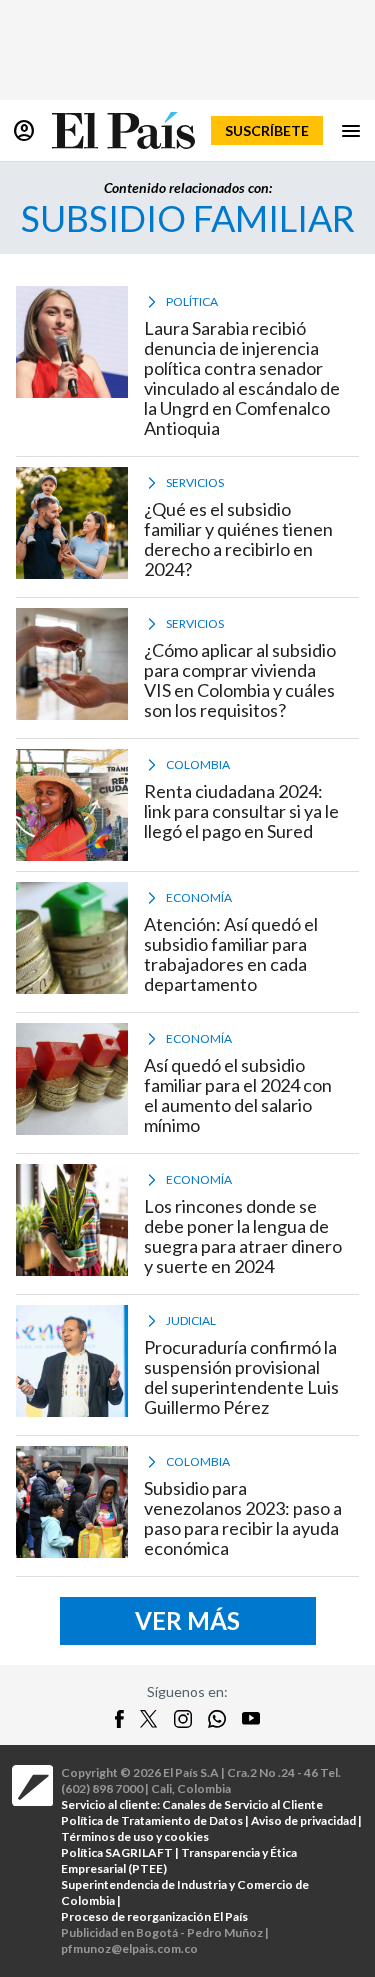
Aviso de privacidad (303, 1820)
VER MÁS (187, 1620)
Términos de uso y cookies (135, 1836)
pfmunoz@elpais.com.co (129, 1948)
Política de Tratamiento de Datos (152, 1820)
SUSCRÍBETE (267, 130)
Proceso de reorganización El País (154, 1916)
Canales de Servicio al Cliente (242, 1804)
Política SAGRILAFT (117, 1852)
